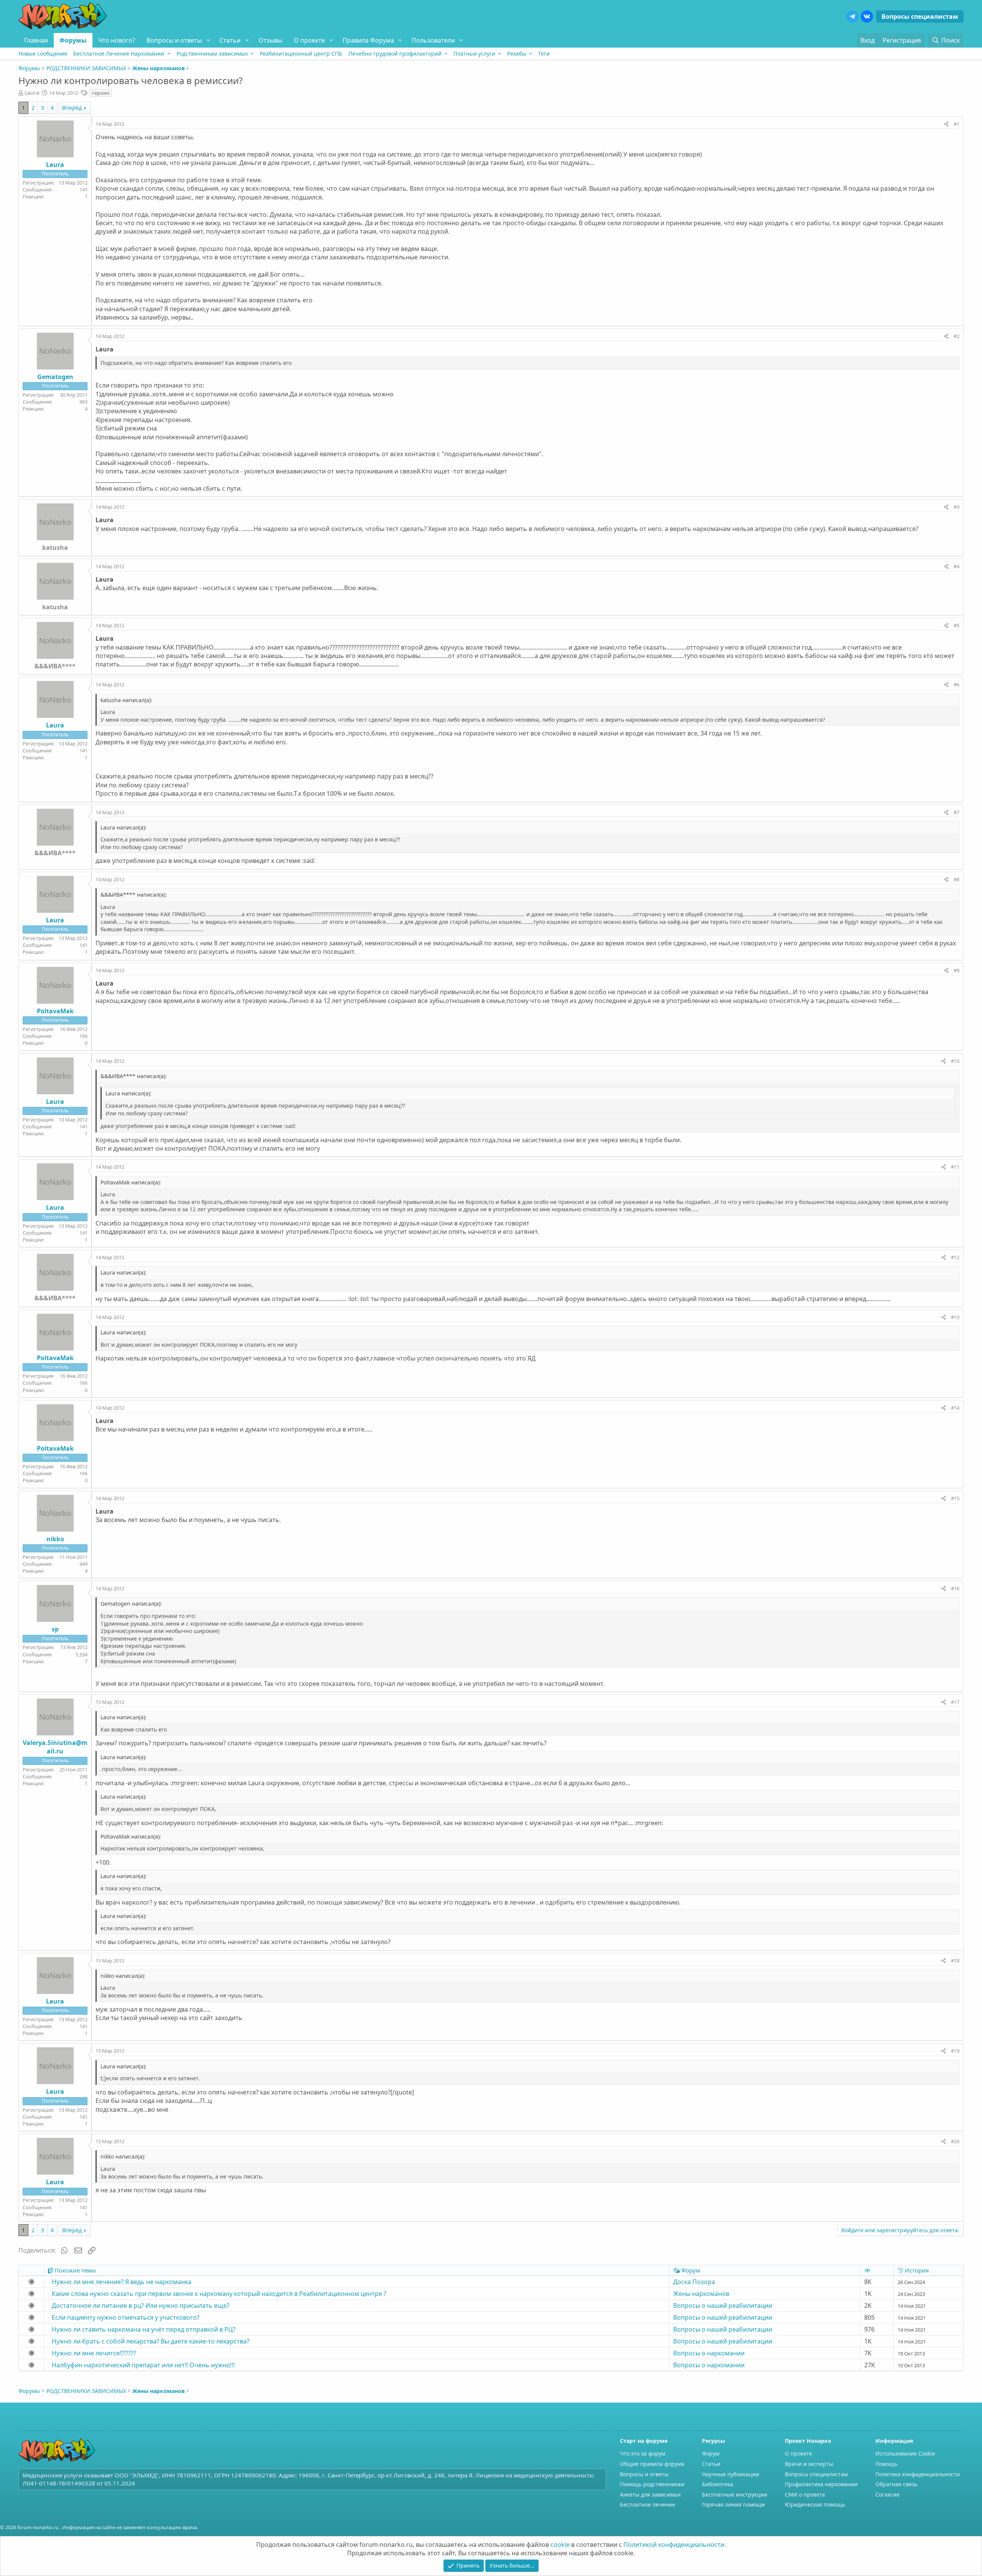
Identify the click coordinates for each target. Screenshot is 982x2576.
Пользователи (433, 40)
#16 (955, 1588)
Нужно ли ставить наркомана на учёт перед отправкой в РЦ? (144, 2329)
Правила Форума (368, 40)
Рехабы (517, 54)
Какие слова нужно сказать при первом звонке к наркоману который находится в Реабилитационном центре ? (219, 2294)
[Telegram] (852, 16)
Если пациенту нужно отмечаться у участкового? (126, 2317)
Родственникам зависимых (212, 54)
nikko (55, 1539)
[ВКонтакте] (867, 16)
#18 (955, 1961)
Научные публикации (731, 2474)
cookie (560, 2545)
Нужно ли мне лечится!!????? (94, 2353)
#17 (955, 1702)
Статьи (230, 40)
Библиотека (718, 2484)
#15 (955, 1498)
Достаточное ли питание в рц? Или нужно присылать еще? (141, 2306)
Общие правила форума (652, 2464)
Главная (36, 40)
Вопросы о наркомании (709, 2353)
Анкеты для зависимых (650, 2494)
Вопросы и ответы (174, 40)
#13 (955, 1317)
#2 (956, 336)
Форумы (73, 40)
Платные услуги (474, 54)
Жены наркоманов (701, 2294)
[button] (208, 40)
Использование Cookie (905, 2453)
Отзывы (270, 40)
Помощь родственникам (652, 2484)
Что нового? (117, 40)
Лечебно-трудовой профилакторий (395, 54)
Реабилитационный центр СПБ (301, 54)
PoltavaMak (55, 1011)
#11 (955, 1167)
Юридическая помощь (815, 2504)
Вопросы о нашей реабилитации (723, 2306)
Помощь (886, 2464)
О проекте (309, 40)
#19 (955, 2051)
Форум (711, 2453)
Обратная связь (896, 2484)
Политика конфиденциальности (918, 2474)
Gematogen (55, 377)
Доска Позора (694, 2282)
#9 (956, 970)
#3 (956, 507)
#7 (956, 812)
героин (101, 93)
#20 (955, 2141)
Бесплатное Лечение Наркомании (119, 54)
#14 (955, 1408)
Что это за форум (643, 2453)
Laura (32, 93)
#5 (956, 625)
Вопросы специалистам (920, 16)
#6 (956, 684)
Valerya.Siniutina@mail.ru (55, 1747)
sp (55, 1629)
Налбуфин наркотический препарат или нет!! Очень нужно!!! (143, 2365)
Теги (544, 54)
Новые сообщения (43, 54)
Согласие (887, 2494)
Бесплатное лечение (648, 2504)
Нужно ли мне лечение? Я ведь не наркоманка (122, 2282)
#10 (955, 1061)
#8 (956, 879)
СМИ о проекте (805, 2494)
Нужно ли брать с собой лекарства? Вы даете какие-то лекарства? (151, 2341)
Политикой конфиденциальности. (675, 2545)
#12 (955, 1257)
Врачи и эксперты (809, 2464)
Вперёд (72, 108)
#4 (956, 566)
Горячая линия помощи (733, 2504)
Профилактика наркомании (821, 2484)
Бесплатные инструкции (735, 2494)
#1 (956, 124)
